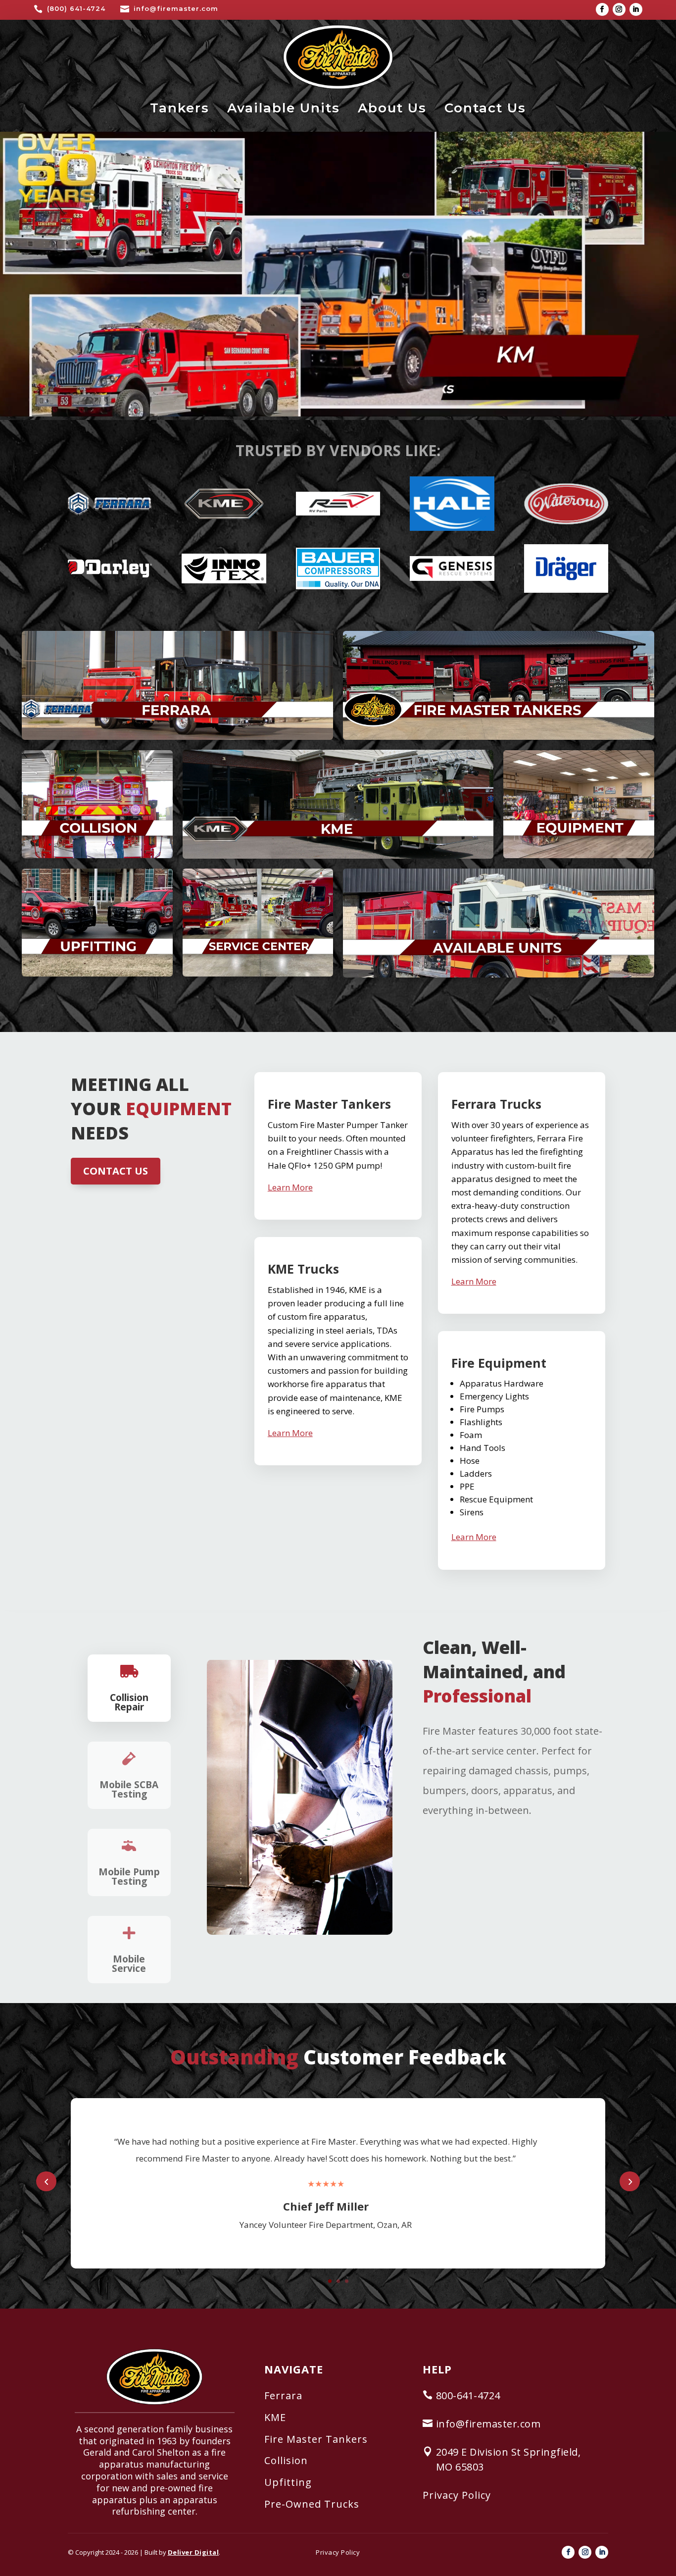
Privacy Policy (457, 2495)
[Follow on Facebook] (602, 9)
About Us (392, 108)
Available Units (284, 108)
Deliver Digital (193, 2552)
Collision (286, 2460)
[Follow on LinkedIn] (636, 9)
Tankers (180, 108)
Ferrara (283, 2396)
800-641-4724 (468, 2396)
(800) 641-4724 (76, 8)
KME (275, 2417)
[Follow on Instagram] (619, 9)
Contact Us (485, 108)
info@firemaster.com (176, 8)
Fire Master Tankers (316, 2439)
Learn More (290, 1187)
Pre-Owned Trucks (312, 2504)
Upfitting (288, 2482)
